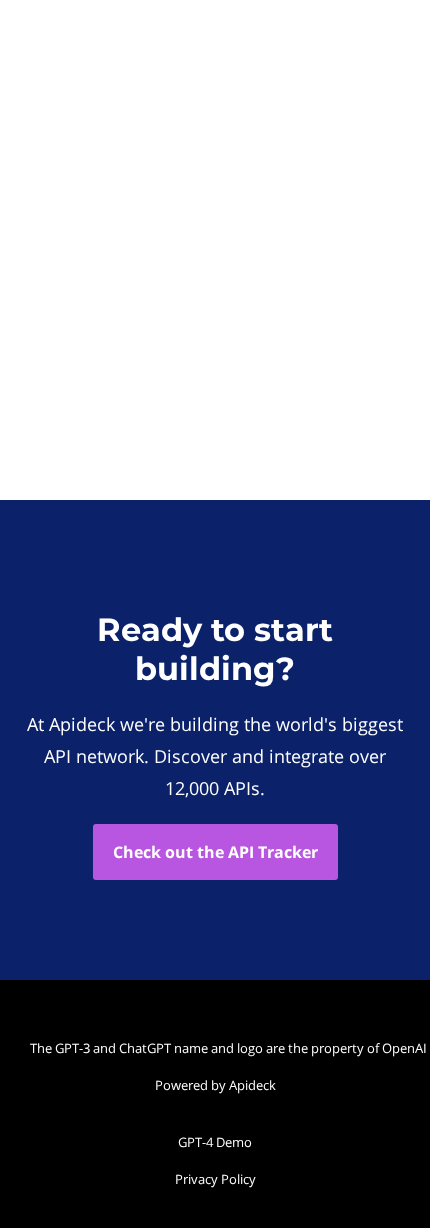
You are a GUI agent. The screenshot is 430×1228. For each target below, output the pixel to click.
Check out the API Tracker (215, 852)
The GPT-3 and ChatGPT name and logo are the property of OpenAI (220, 1048)
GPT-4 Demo (215, 1142)
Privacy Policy (215, 1179)
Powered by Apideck (215, 1085)
